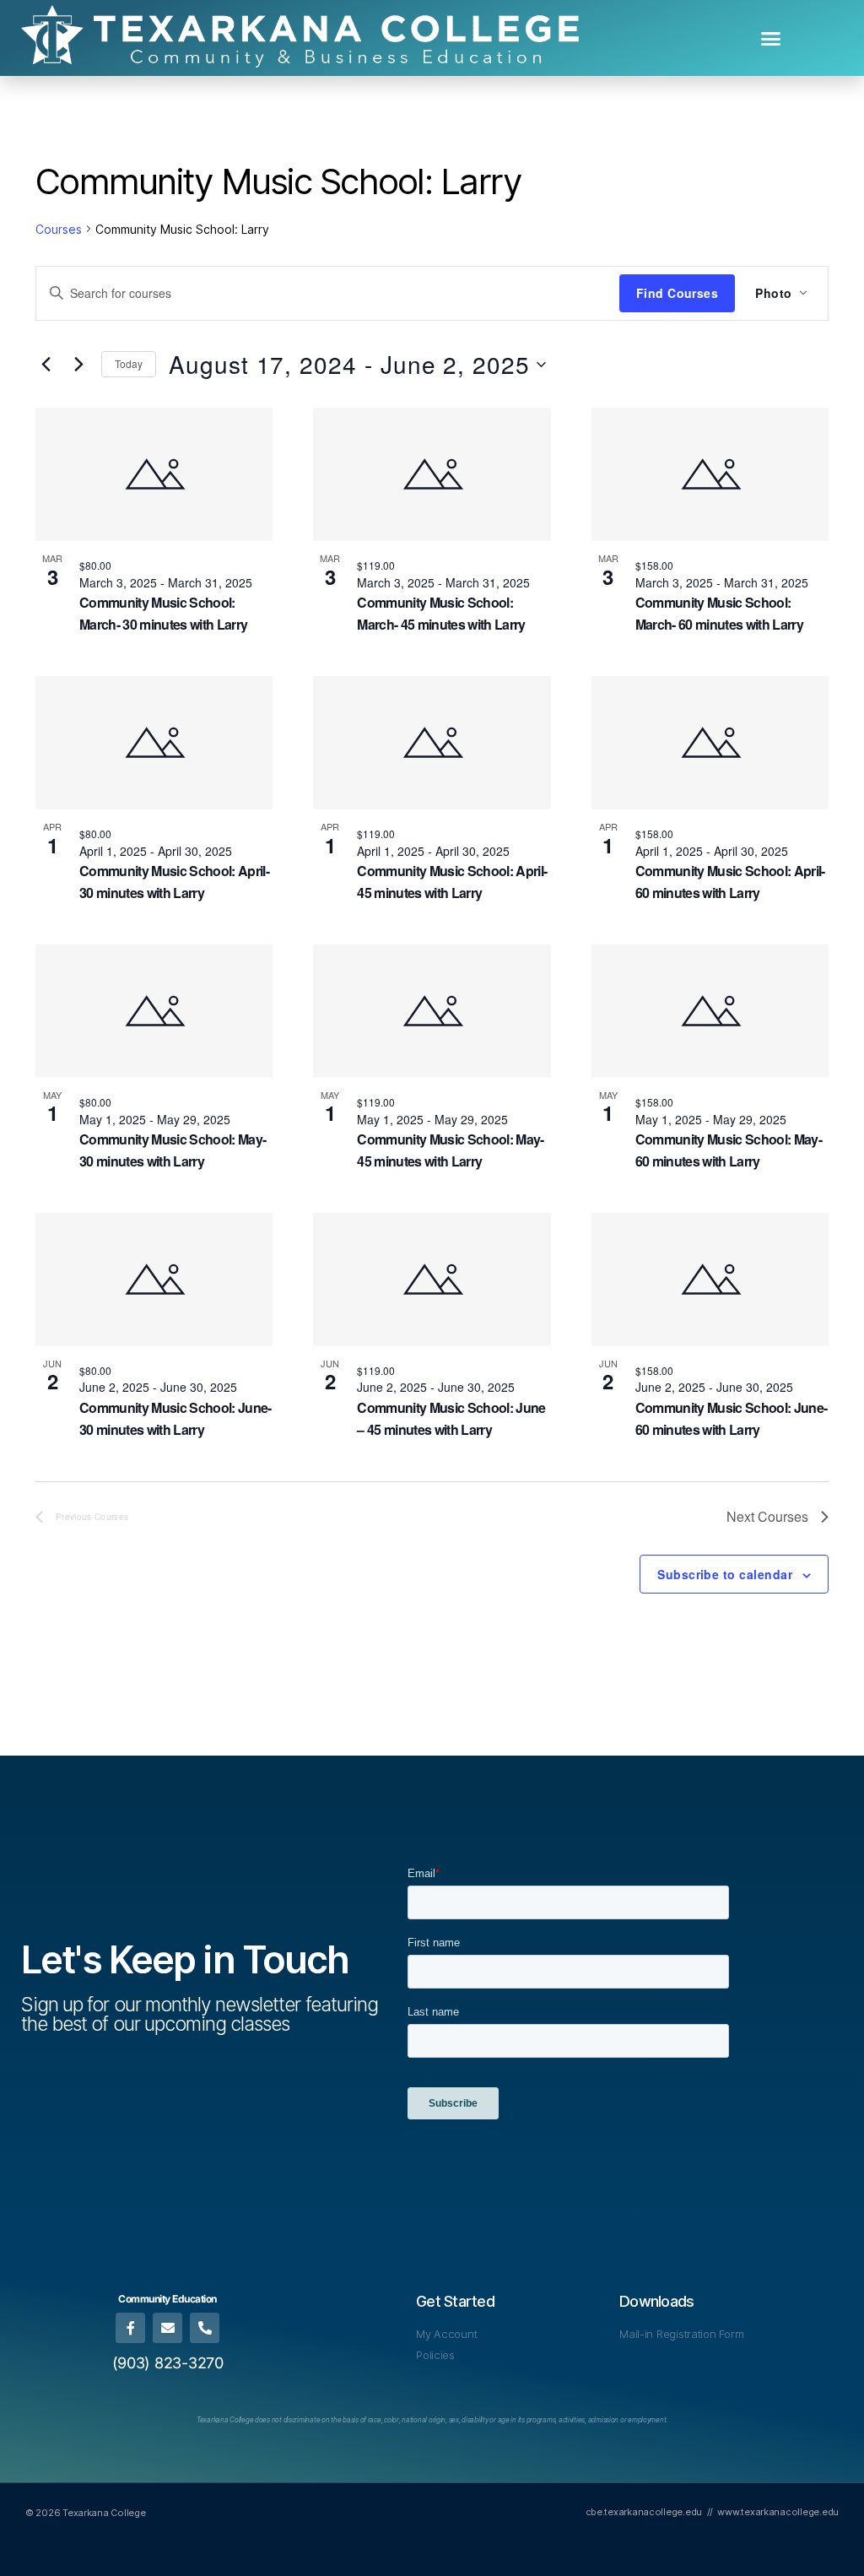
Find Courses (678, 293)
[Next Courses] (78, 365)
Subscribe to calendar (725, 1574)
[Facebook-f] (130, 2327)
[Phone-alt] (205, 2327)
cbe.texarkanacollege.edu (644, 2512)
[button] (771, 38)
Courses (59, 229)
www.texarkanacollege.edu (778, 2512)
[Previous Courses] (46, 365)
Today (129, 363)
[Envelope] (167, 2327)
